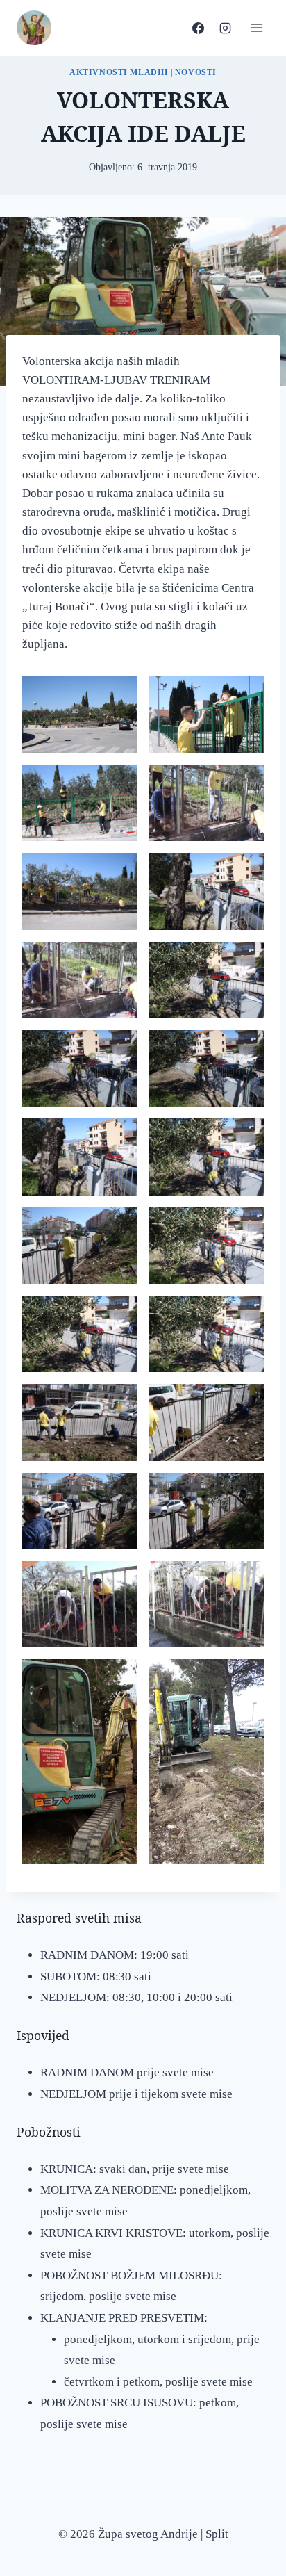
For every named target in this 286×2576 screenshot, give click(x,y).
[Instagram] (225, 28)
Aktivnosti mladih (119, 72)
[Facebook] (198, 28)
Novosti (196, 72)
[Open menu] (256, 27)
